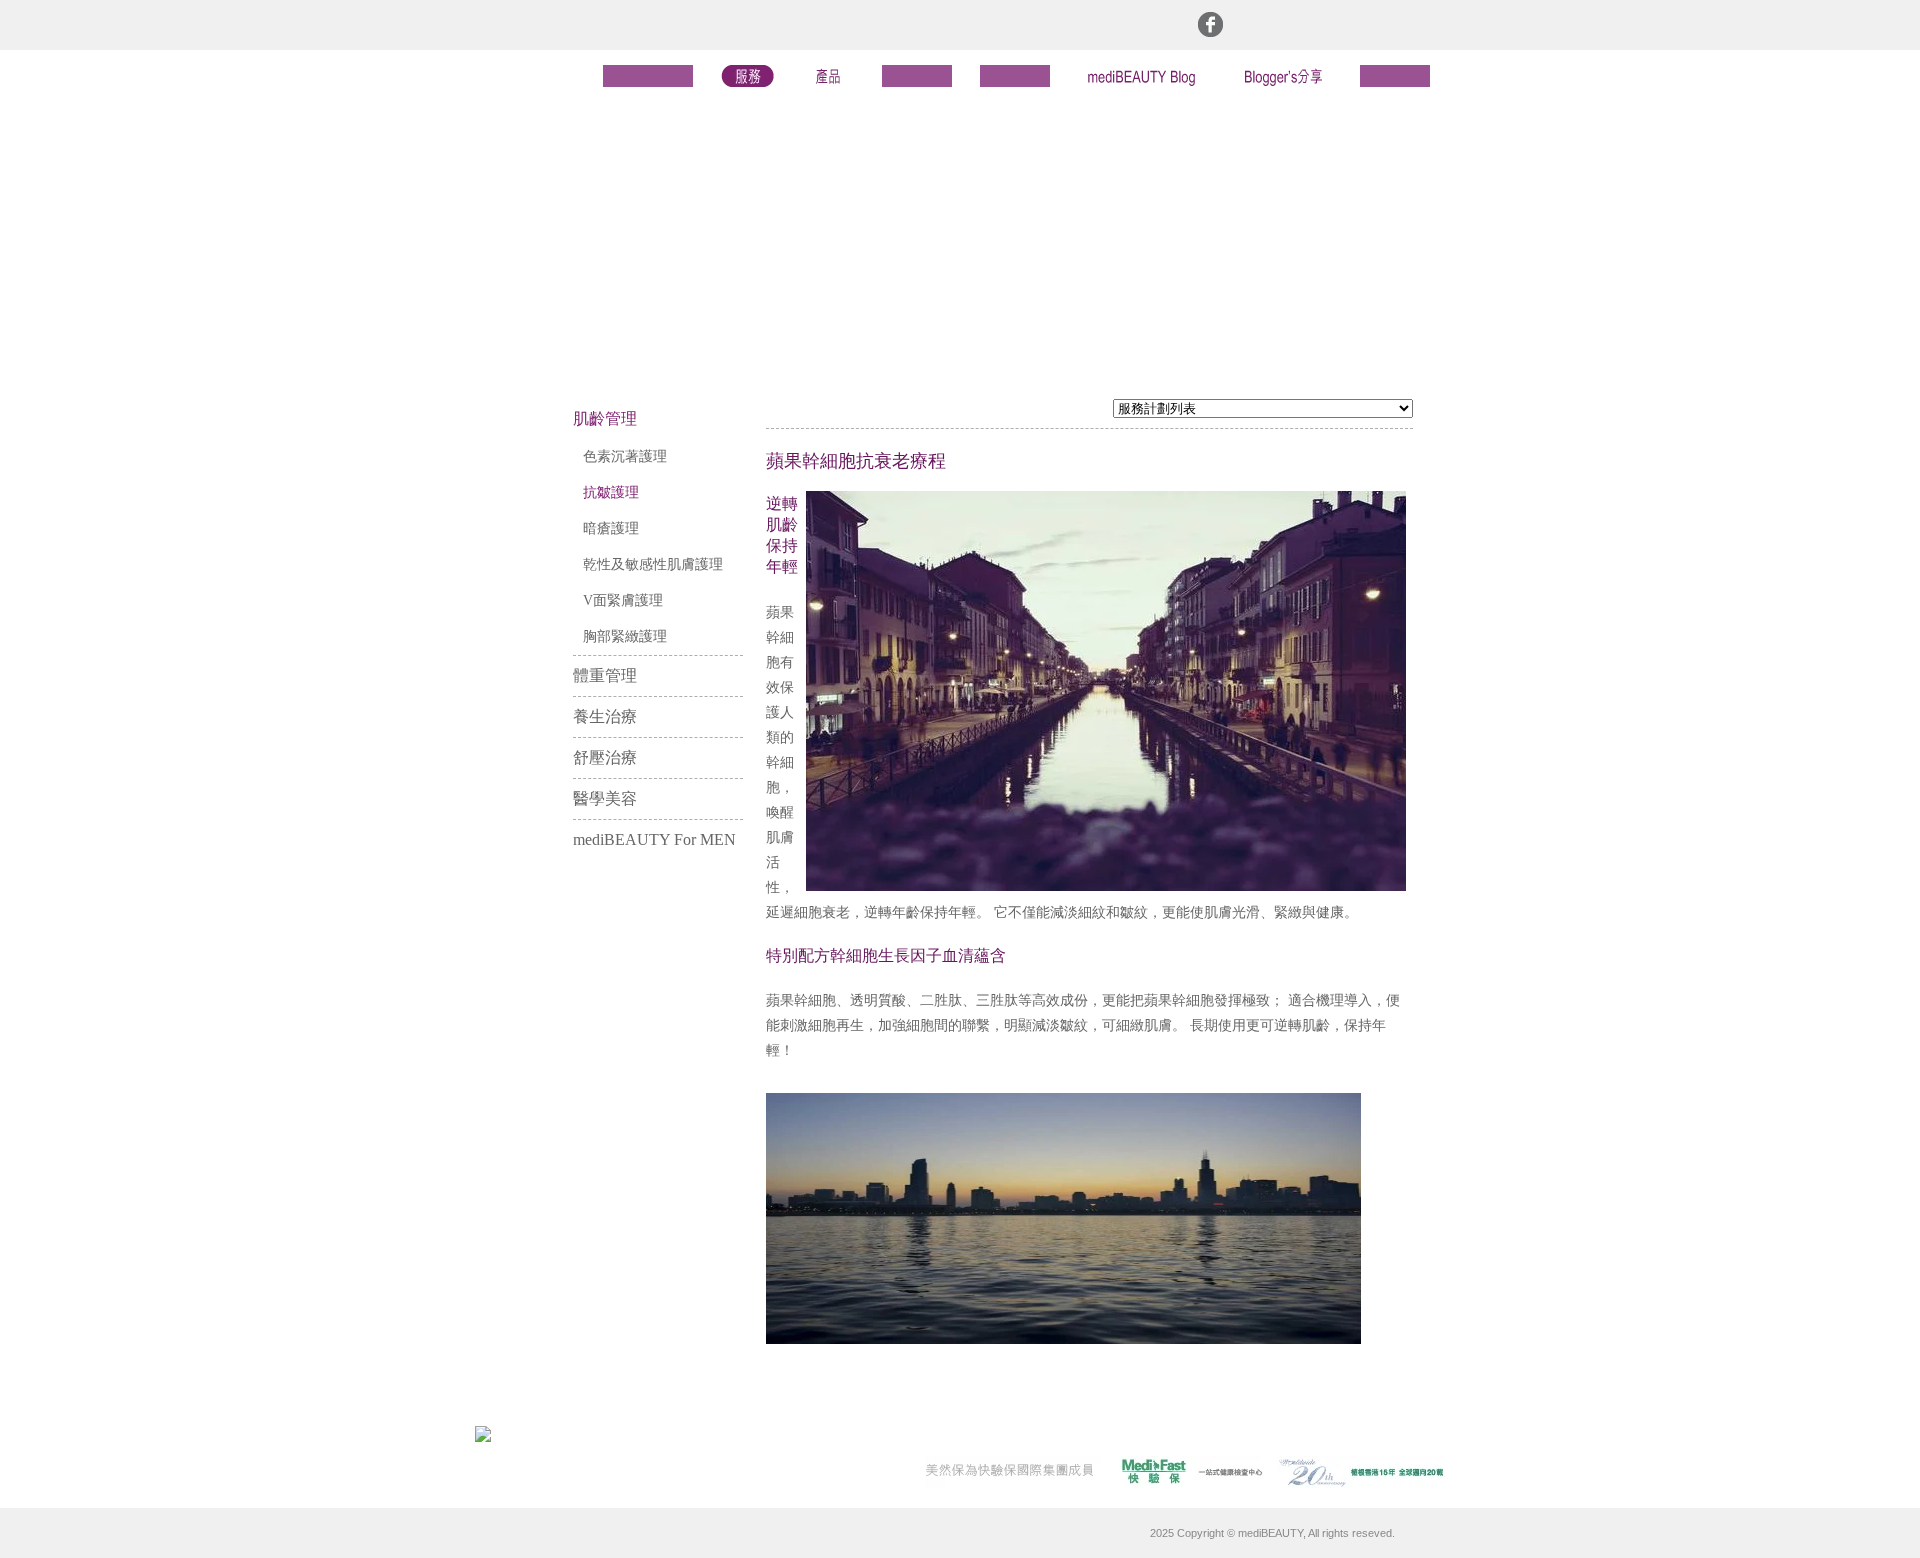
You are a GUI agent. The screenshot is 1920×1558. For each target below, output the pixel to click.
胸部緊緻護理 (625, 636)
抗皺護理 (611, 492)
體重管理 (605, 675)
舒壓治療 (605, 757)
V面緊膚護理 (623, 600)
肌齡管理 (605, 418)
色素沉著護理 (625, 456)
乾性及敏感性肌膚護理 (653, 564)
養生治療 (605, 716)
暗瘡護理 (611, 528)
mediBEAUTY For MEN (654, 839)
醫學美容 (605, 798)
